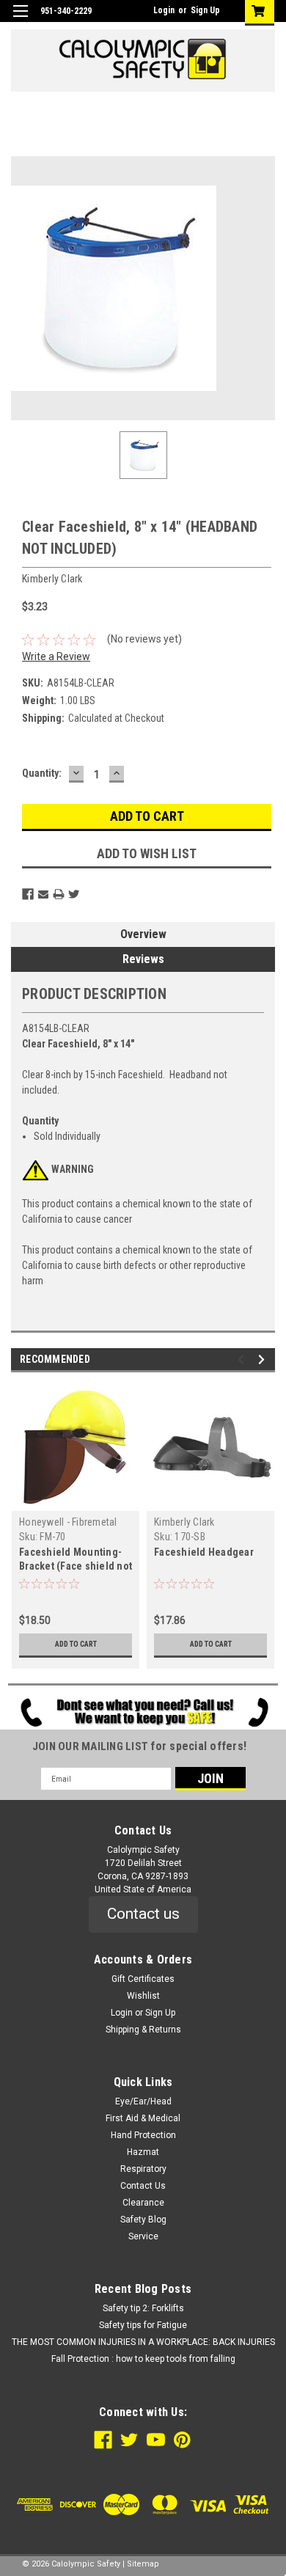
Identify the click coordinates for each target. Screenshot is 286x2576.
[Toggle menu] (20, 20)
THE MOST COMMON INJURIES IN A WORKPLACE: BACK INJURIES (143, 2342)
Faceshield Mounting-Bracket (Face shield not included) (76, 1566)
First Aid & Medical (143, 2118)
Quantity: (42, 773)
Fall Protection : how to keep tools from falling (143, 2359)
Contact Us (143, 2186)
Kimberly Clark (184, 1522)
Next (264, 1360)
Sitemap (143, 2564)
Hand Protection (143, 2135)
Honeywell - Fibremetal (68, 1522)
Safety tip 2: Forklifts (143, 2308)
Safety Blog (143, 2220)
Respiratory (143, 2169)
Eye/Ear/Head (143, 2101)
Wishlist (143, 1996)
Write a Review (56, 656)
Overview (143, 934)
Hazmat (143, 2152)
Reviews (143, 959)
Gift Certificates (143, 1979)
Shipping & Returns (143, 2030)
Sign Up (205, 10)
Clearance (143, 2203)
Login (164, 10)
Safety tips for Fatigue (143, 2325)
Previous (243, 1360)
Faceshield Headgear (204, 1552)
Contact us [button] (143, 1914)
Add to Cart (76, 1644)
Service (143, 2236)
